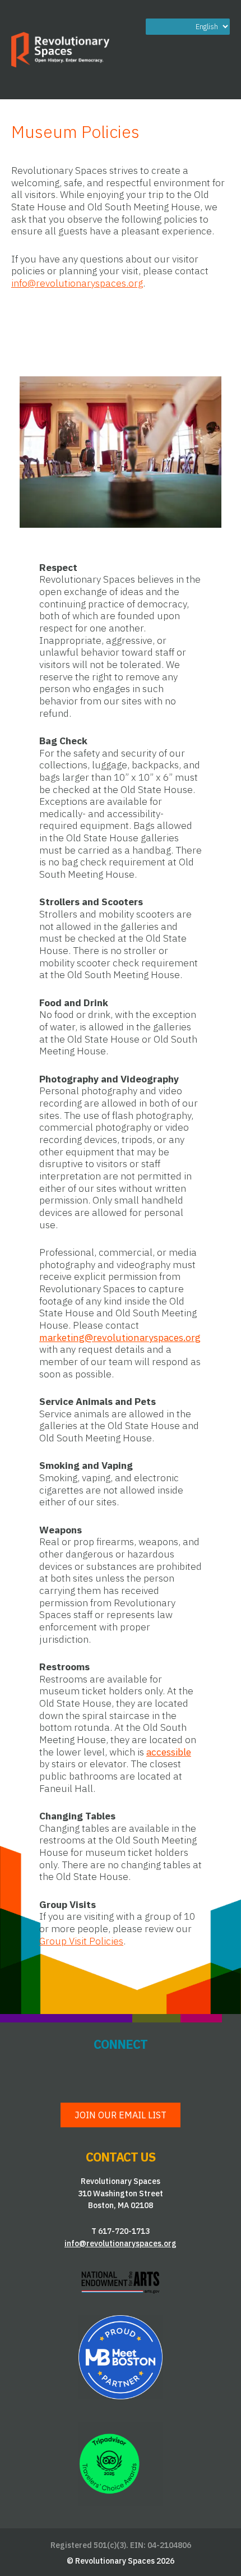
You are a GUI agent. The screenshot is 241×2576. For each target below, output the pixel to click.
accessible (169, 1752)
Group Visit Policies (81, 1941)
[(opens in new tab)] (121, 2281)
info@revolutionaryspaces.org (77, 283)
